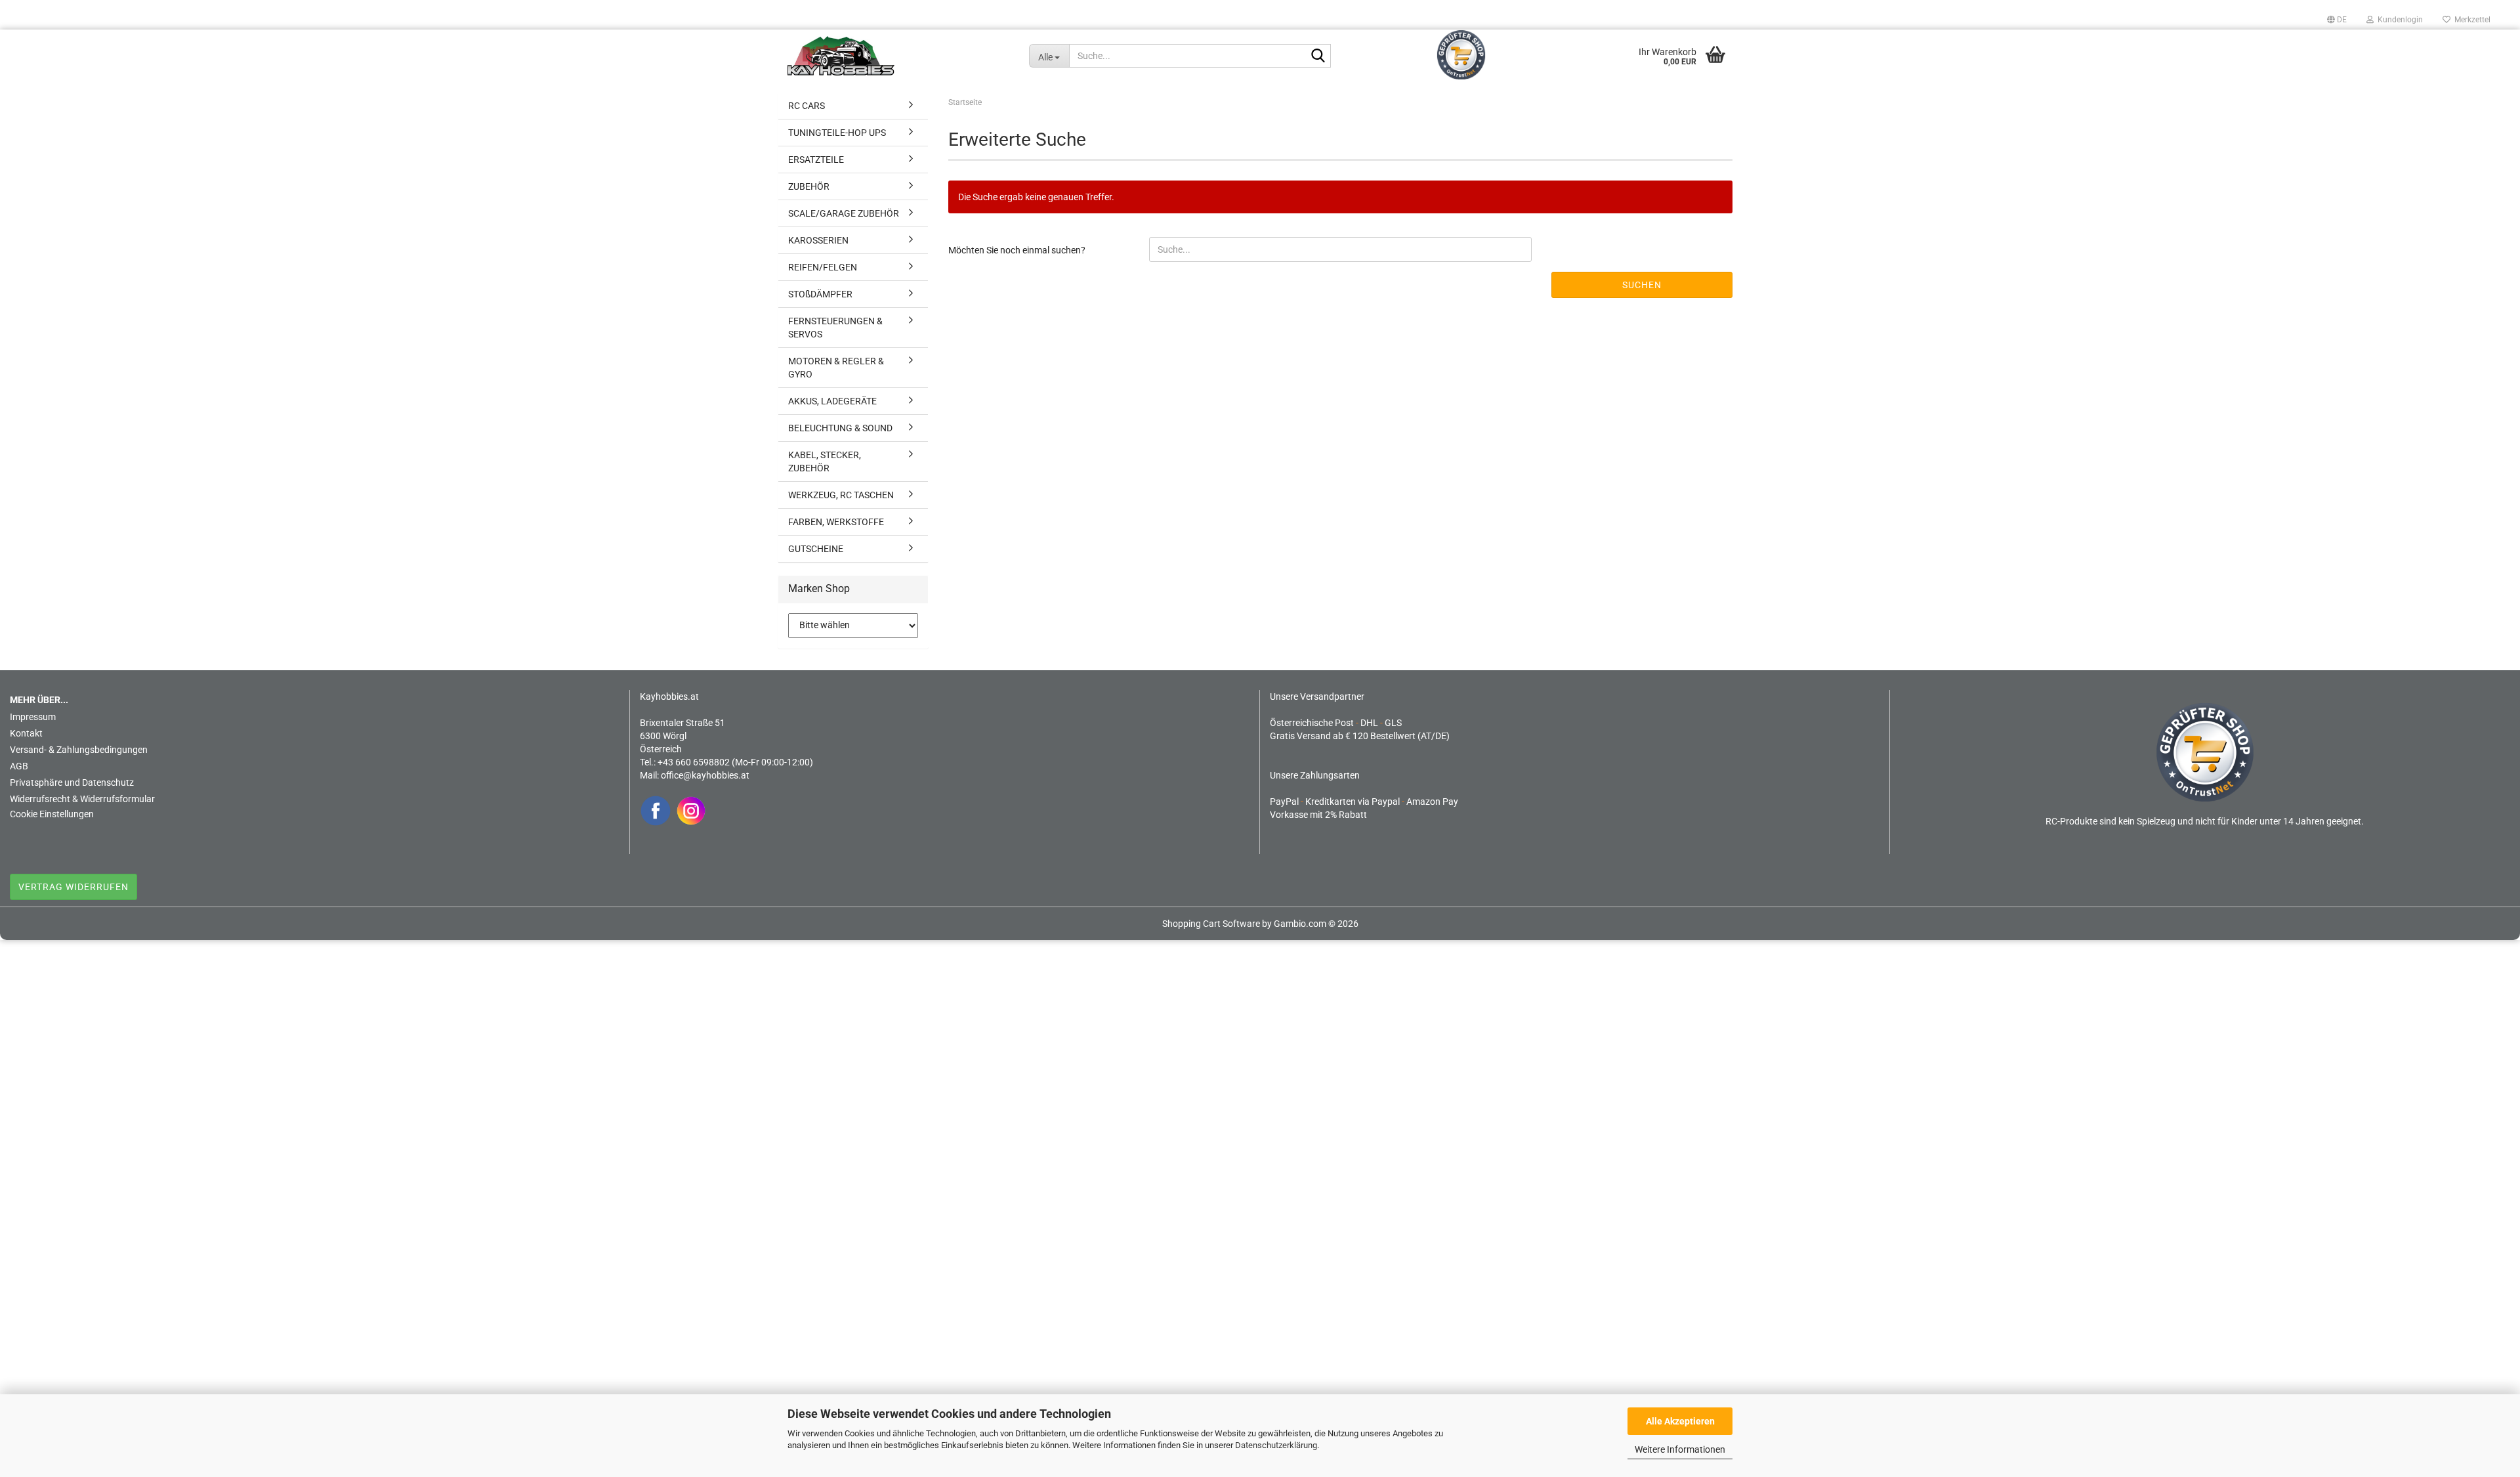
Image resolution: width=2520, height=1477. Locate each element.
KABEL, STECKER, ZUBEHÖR (825, 461)
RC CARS (807, 106)
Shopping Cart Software (1211, 924)
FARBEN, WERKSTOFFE (836, 522)
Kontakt (26, 733)
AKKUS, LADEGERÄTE (832, 401)
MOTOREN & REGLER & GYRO (836, 368)
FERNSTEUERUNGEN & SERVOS (835, 328)
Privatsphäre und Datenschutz (72, 782)
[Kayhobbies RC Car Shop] (898, 56)
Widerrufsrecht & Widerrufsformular (82, 799)
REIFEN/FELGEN (823, 267)
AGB (19, 766)
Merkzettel (2470, 20)
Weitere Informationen (1680, 1449)
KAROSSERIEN (818, 240)
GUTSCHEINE (816, 549)
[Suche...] (1318, 56)
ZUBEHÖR (809, 186)
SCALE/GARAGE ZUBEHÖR (844, 213)
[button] (2337, 20)
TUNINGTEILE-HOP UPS (837, 133)
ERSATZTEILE (816, 160)
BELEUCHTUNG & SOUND (840, 428)
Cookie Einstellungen (52, 814)
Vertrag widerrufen (73, 887)
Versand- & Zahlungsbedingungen (79, 750)
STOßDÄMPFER (820, 294)
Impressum (33, 717)
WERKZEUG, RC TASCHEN (841, 495)
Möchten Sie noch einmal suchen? (1017, 250)
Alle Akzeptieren (1680, 1421)
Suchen (1642, 285)
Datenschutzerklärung (1276, 1445)
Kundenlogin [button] (2398, 20)
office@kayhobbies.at (705, 775)
